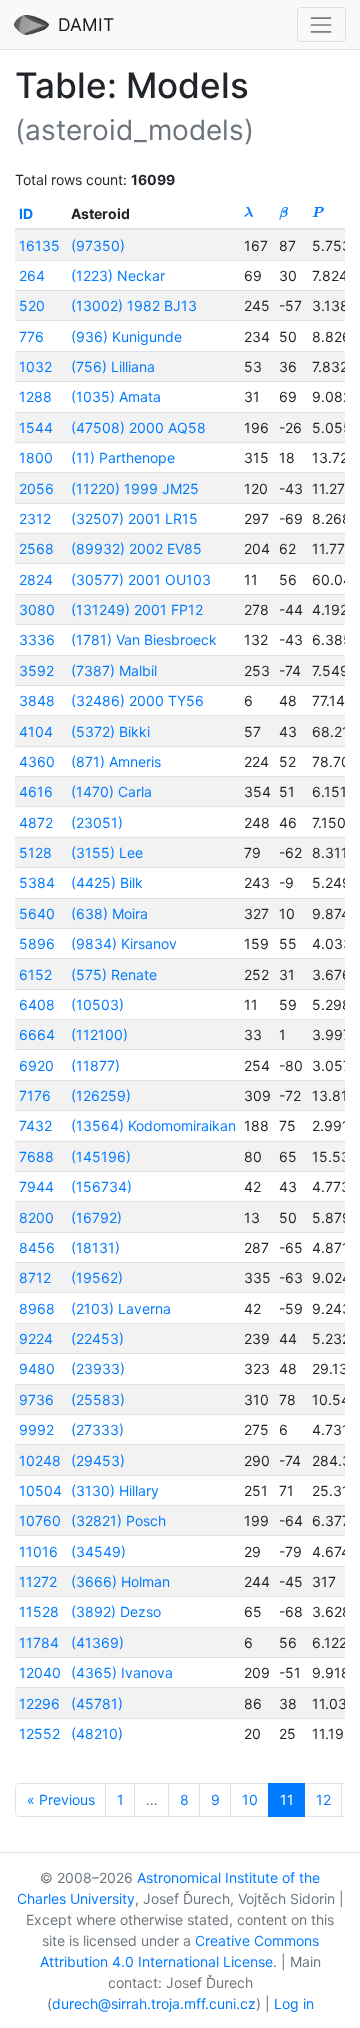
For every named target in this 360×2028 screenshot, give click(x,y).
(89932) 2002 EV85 (136, 548)
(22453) (97, 1338)
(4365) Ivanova (122, 1672)
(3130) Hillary (115, 1490)
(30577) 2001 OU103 (141, 579)
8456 (37, 1247)
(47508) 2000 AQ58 (138, 427)
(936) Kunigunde (126, 336)
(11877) (95, 1065)
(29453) (98, 1460)
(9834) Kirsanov (124, 943)
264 (32, 275)
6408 (37, 1004)
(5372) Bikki (110, 731)
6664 (37, 1034)
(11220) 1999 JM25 (135, 488)
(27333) (97, 1429)
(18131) (95, 1247)
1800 (36, 457)
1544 (36, 427)
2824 (36, 579)
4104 (36, 731)
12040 (40, 1672)
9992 (36, 1429)
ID (26, 213)
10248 (40, 1460)
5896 (37, 943)
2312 (35, 518)
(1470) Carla (111, 791)
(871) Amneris (116, 761)
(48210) (97, 1733)
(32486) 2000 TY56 (137, 700)
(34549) (98, 1551)
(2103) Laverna (121, 1308)
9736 (36, 1399)
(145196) (101, 1156)
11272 (38, 1581)
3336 (37, 639)
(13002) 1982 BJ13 (134, 305)
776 (31, 336)
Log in (294, 2003)
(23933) (98, 1368)
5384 (37, 882)
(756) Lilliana (113, 366)
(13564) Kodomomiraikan (153, 1125)
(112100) (99, 1034)
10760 (40, 1520)
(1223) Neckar (118, 275)
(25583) (98, 1399)
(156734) (101, 1186)
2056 (36, 488)
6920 (36, 1065)
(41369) (97, 1642)
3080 (37, 609)
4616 (36, 791)
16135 (39, 245)
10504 (40, 1490)
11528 (39, 1611)
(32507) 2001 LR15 (134, 518)
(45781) (97, 1703)
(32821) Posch (118, 1520)
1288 (35, 396)
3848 (37, 700)
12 (323, 1799)
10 (250, 1799)
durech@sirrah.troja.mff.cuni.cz (154, 2003)
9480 (37, 1368)
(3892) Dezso (116, 1611)
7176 (35, 1095)
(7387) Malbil (114, 670)
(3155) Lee (107, 852)
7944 (36, 1186)
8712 (35, 1277)
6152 (35, 974)
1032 (35, 366)
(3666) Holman (120, 1581)
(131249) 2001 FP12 (137, 609)
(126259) (101, 1095)
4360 (37, 761)
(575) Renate (114, 974)
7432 (35, 1125)
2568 (36, 548)
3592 (36, 670)
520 (32, 305)
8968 (37, 1308)
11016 (38, 1551)
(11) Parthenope (123, 457)
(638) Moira (109, 913)
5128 (35, 852)
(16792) (96, 1217)
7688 (36, 1156)
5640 (37, 913)
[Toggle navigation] (321, 24)
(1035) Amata (116, 396)
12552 (39, 1733)
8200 (36, 1217)
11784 (39, 1642)
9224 (36, 1338)
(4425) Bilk (107, 882)
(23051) (97, 822)
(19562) (97, 1277)
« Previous (61, 1799)
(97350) (98, 245)
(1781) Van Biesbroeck (144, 639)
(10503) (97, 1004)
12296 (39, 1703)
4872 (36, 822)
